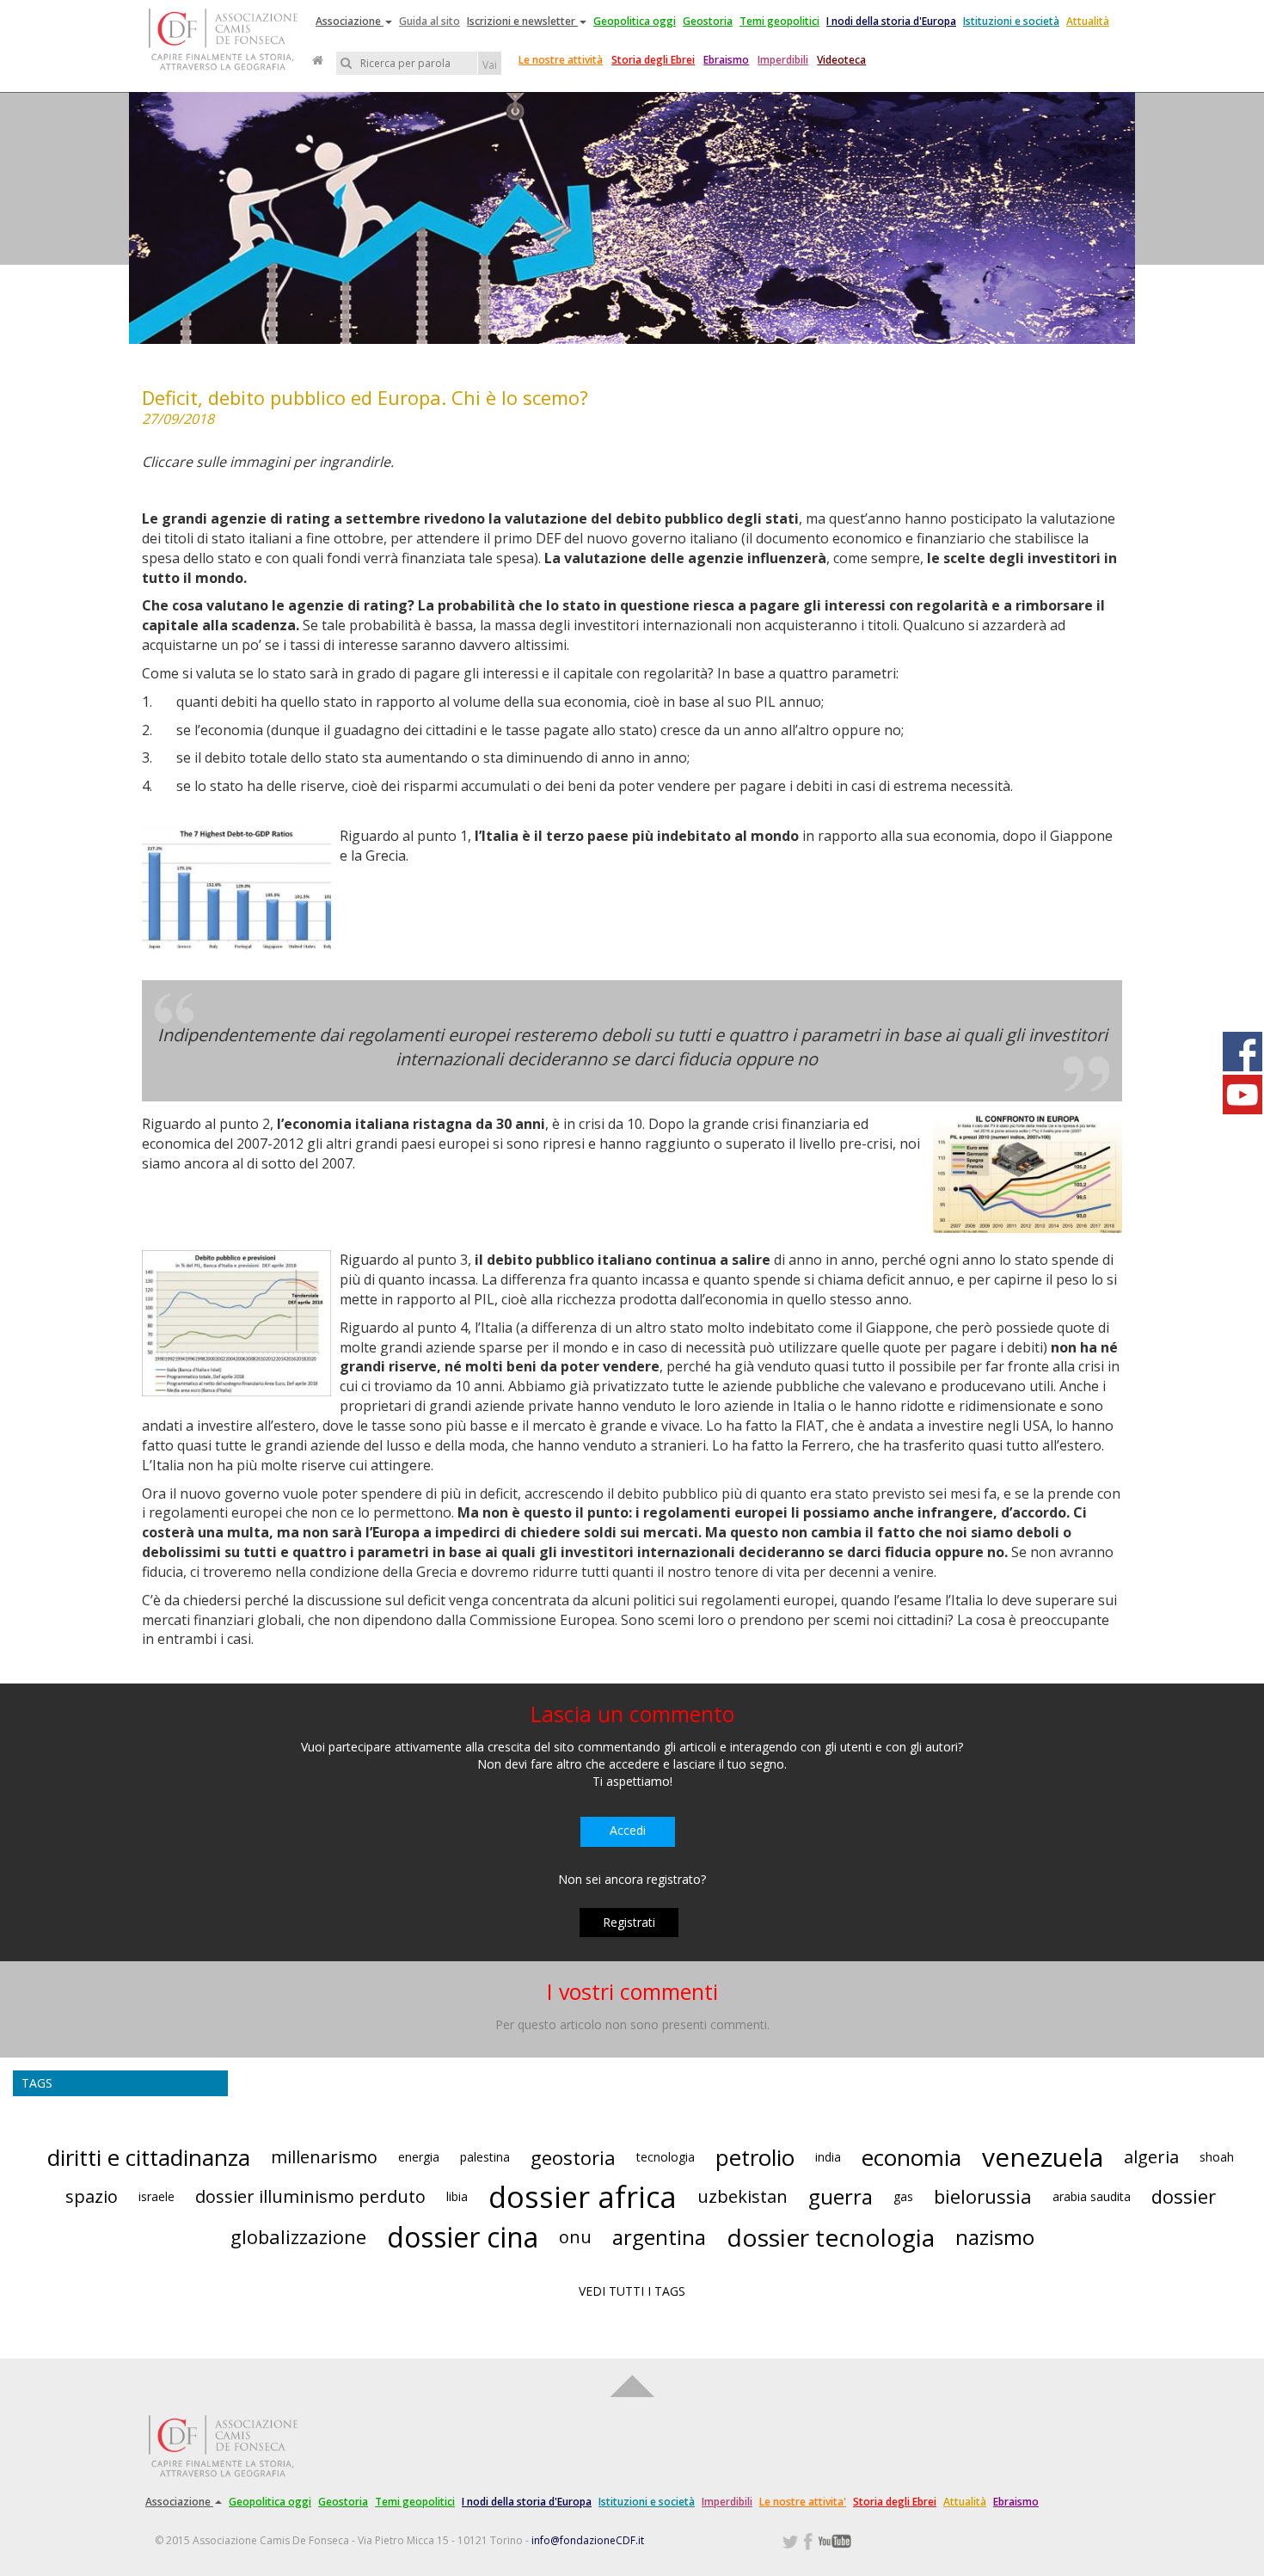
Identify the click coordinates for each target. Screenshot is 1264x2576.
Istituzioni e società (1011, 21)
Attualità (1088, 21)
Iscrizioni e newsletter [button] (522, 21)
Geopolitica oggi (635, 21)
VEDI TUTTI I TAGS (632, 2291)
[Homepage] (318, 60)
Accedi (628, 1830)
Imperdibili (783, 60)
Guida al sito (430, 21)
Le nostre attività (561, 60)
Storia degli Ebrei (653, 60)
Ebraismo (726, 60)
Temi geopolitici (779, 21)
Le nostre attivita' (803, 2502)
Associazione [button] (350, 21)
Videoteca (841, 60)
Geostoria (708, 21)
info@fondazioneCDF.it (588, 2540)
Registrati (629, 1922)
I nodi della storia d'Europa (891, 21)
